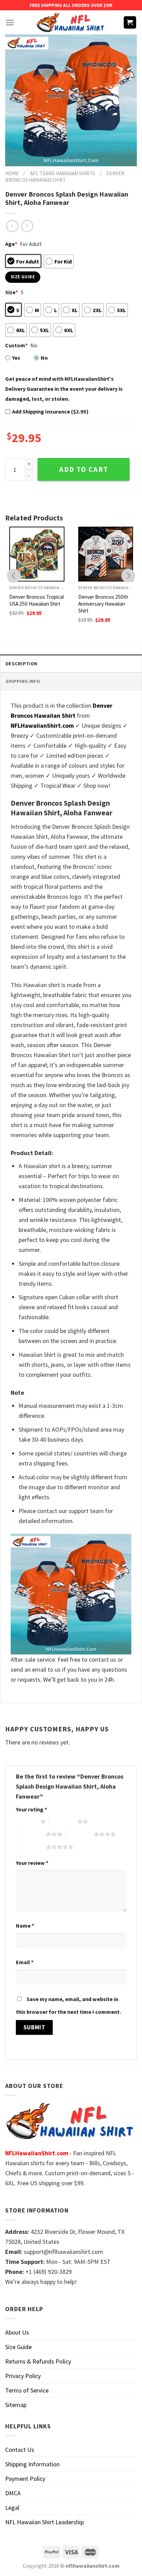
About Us (17, 2332)
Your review (32, 1863)
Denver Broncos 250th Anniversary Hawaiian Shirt (103, 604)
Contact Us (20, 2450)
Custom (16, 345)
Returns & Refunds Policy (38, 2361)
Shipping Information (32, 2464)
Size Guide (18, 2347)
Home (12, 173)
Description (21, 664)
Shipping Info (23, 681)
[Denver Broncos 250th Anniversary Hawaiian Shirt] (106, 554)
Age (11, 244)
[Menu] (10, 23)
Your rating (31, 1809)
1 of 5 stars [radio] (26, 1821)
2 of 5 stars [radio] (63, 1821)
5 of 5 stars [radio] (32, 1847)
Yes (16, 358)
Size (12, 292)
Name (25, 1926)
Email (25, 1962)
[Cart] (130, 23)
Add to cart (84, 469)
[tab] (71, 663)
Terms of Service (27, 2390)
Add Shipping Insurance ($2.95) (50, 411)
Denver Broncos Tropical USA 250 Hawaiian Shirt (37, 600)
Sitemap (16, 2405)
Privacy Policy (23, 2376)
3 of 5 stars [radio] (32, 1834)
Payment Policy (25, 2479)
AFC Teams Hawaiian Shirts (63, 173)
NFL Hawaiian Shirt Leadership (44, 2522)
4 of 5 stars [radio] (80, 1834)
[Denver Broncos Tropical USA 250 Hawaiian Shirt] (37, 554)
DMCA (13, 2493)
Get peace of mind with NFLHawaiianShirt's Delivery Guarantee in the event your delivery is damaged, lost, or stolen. (64, 389)
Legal (12, 2508)
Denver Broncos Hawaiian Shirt (65, 177)
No (44, 358)
